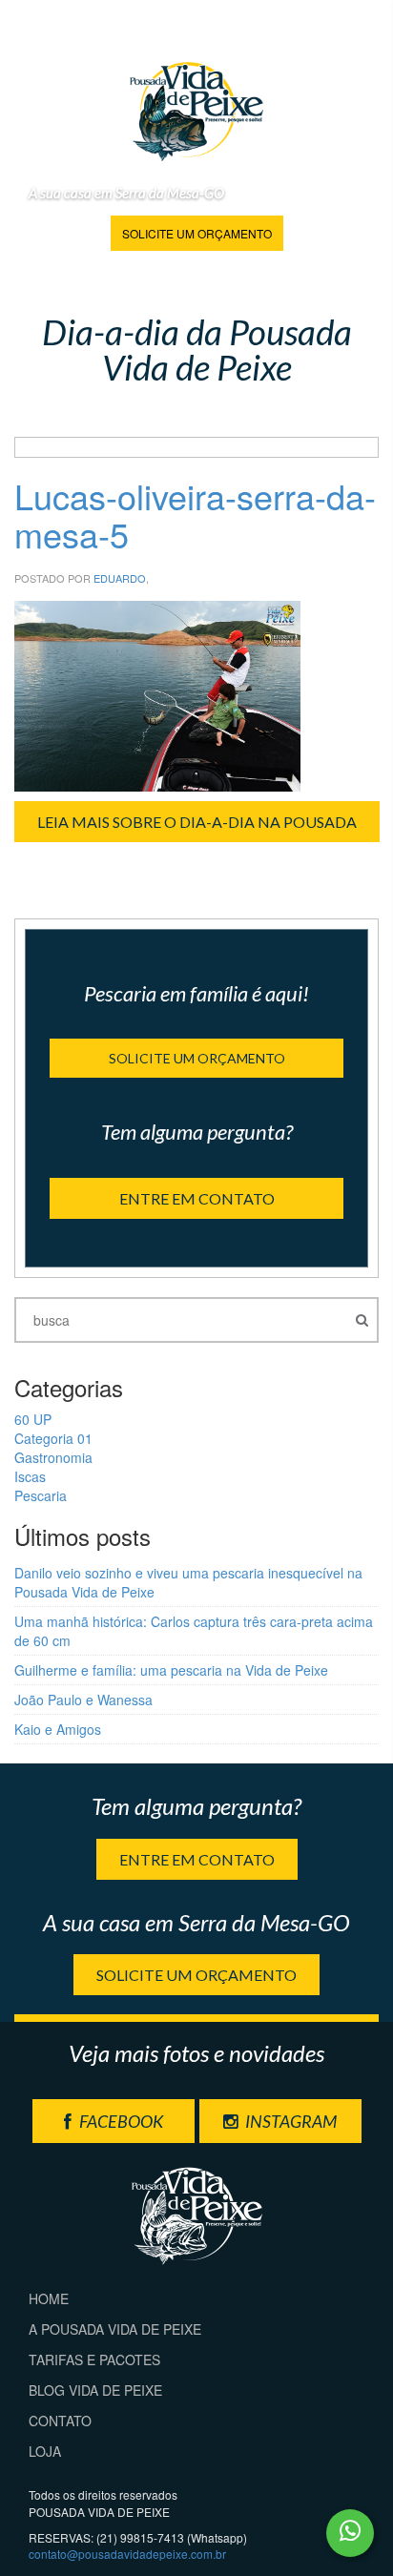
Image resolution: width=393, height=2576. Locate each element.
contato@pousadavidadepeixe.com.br (127, 2554)
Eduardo (120, 578)
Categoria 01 (53, 1438)
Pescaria (41, 1495)
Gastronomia (53, 1457)
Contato (60, 2421)
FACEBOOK (120, 2121)
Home (49, 2298)
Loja (45, 2451)
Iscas (30, 1476)
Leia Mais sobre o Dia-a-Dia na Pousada (197, 822)
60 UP (33, 1419)
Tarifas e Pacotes (94, 2360)
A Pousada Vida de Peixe (115, 2329)
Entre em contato (197, 1198)
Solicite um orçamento (197, 233)
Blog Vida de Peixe (95, 2390)
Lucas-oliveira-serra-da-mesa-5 (195, 515)
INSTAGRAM (290, 2121)
